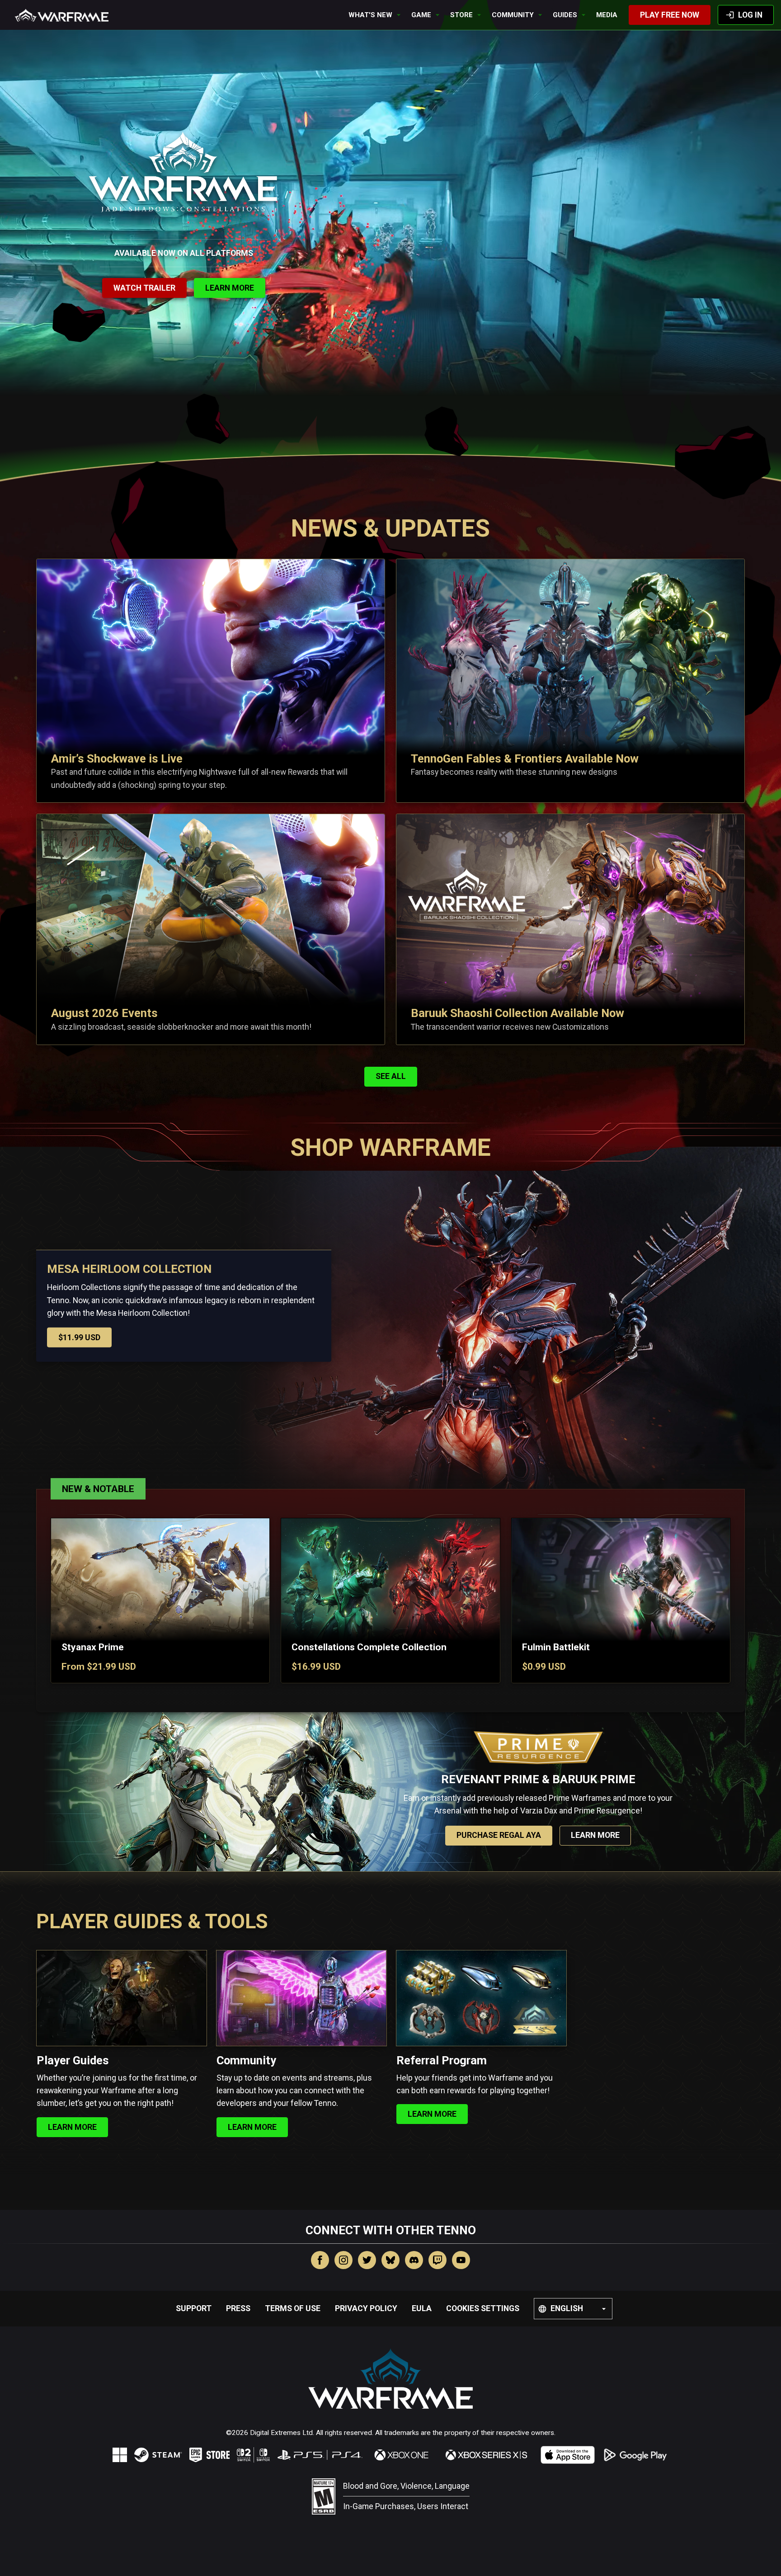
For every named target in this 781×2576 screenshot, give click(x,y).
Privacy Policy (366, 2308)
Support (194, 2308)
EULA (422, 2308)
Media (607, 15)
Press (238, 2308)
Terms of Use (293, 2308)
